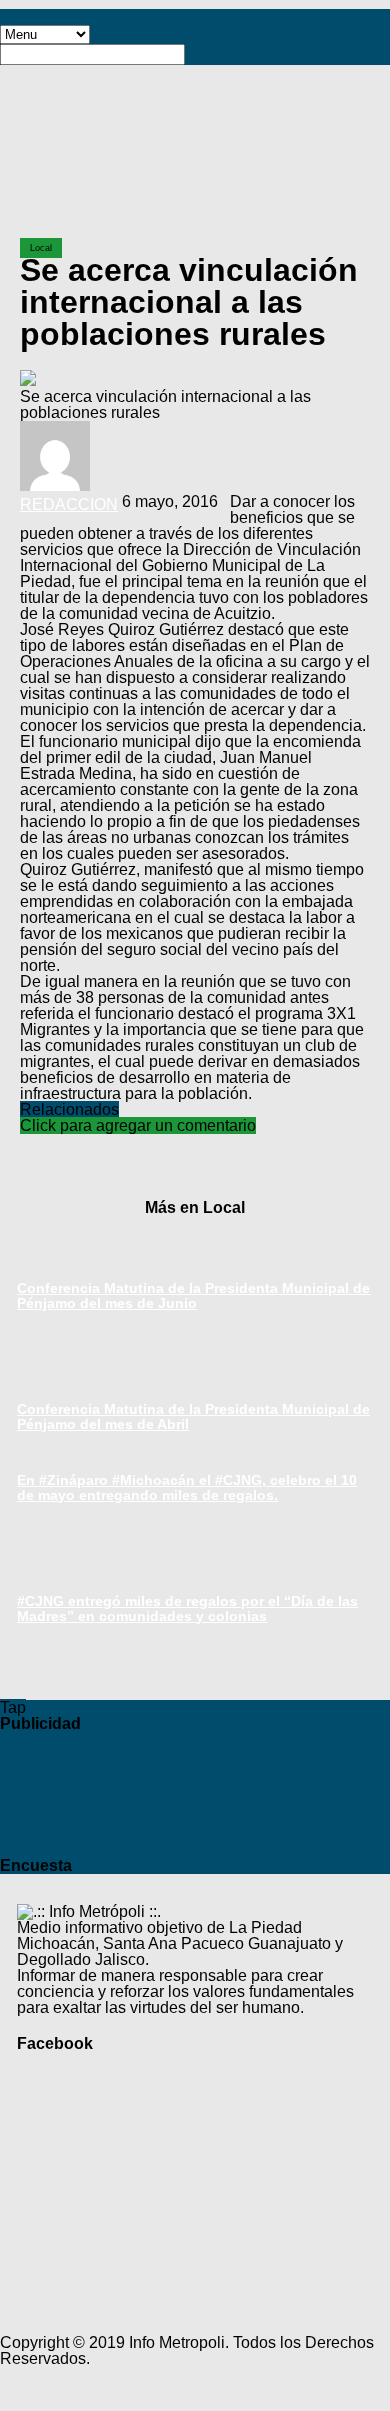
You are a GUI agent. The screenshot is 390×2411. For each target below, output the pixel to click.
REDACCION (69, 504)
